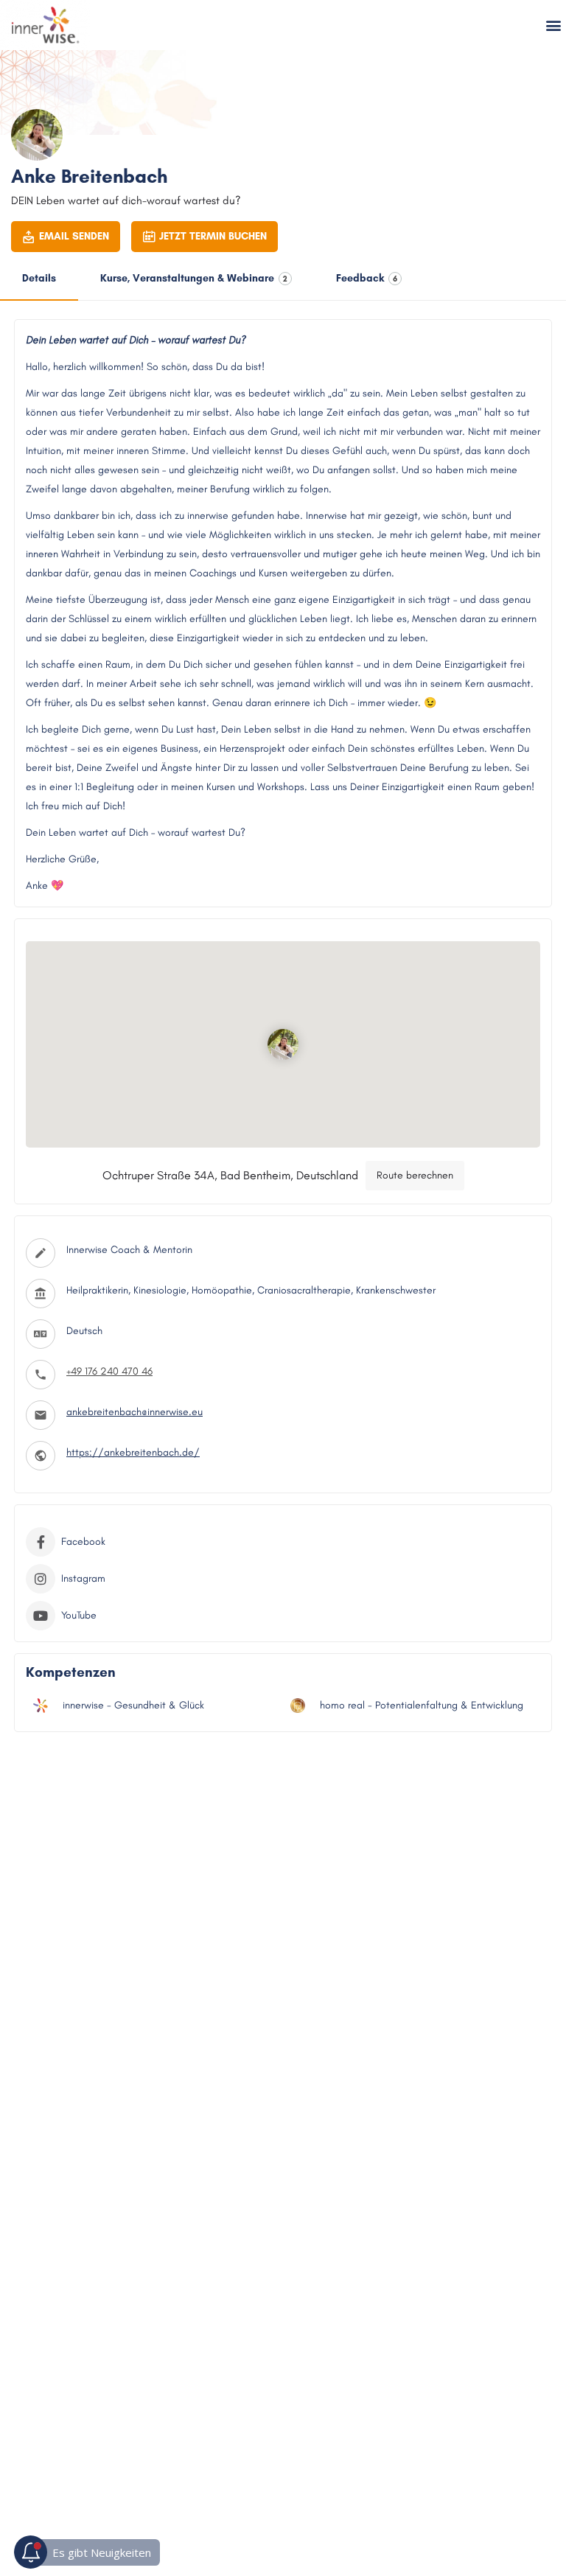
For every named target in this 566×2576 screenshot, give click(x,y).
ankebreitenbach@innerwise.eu (134, 1412)
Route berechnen (415, 1175)
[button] (554, 25)
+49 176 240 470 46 (109, 1371)
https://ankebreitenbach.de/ (133, 1452)
